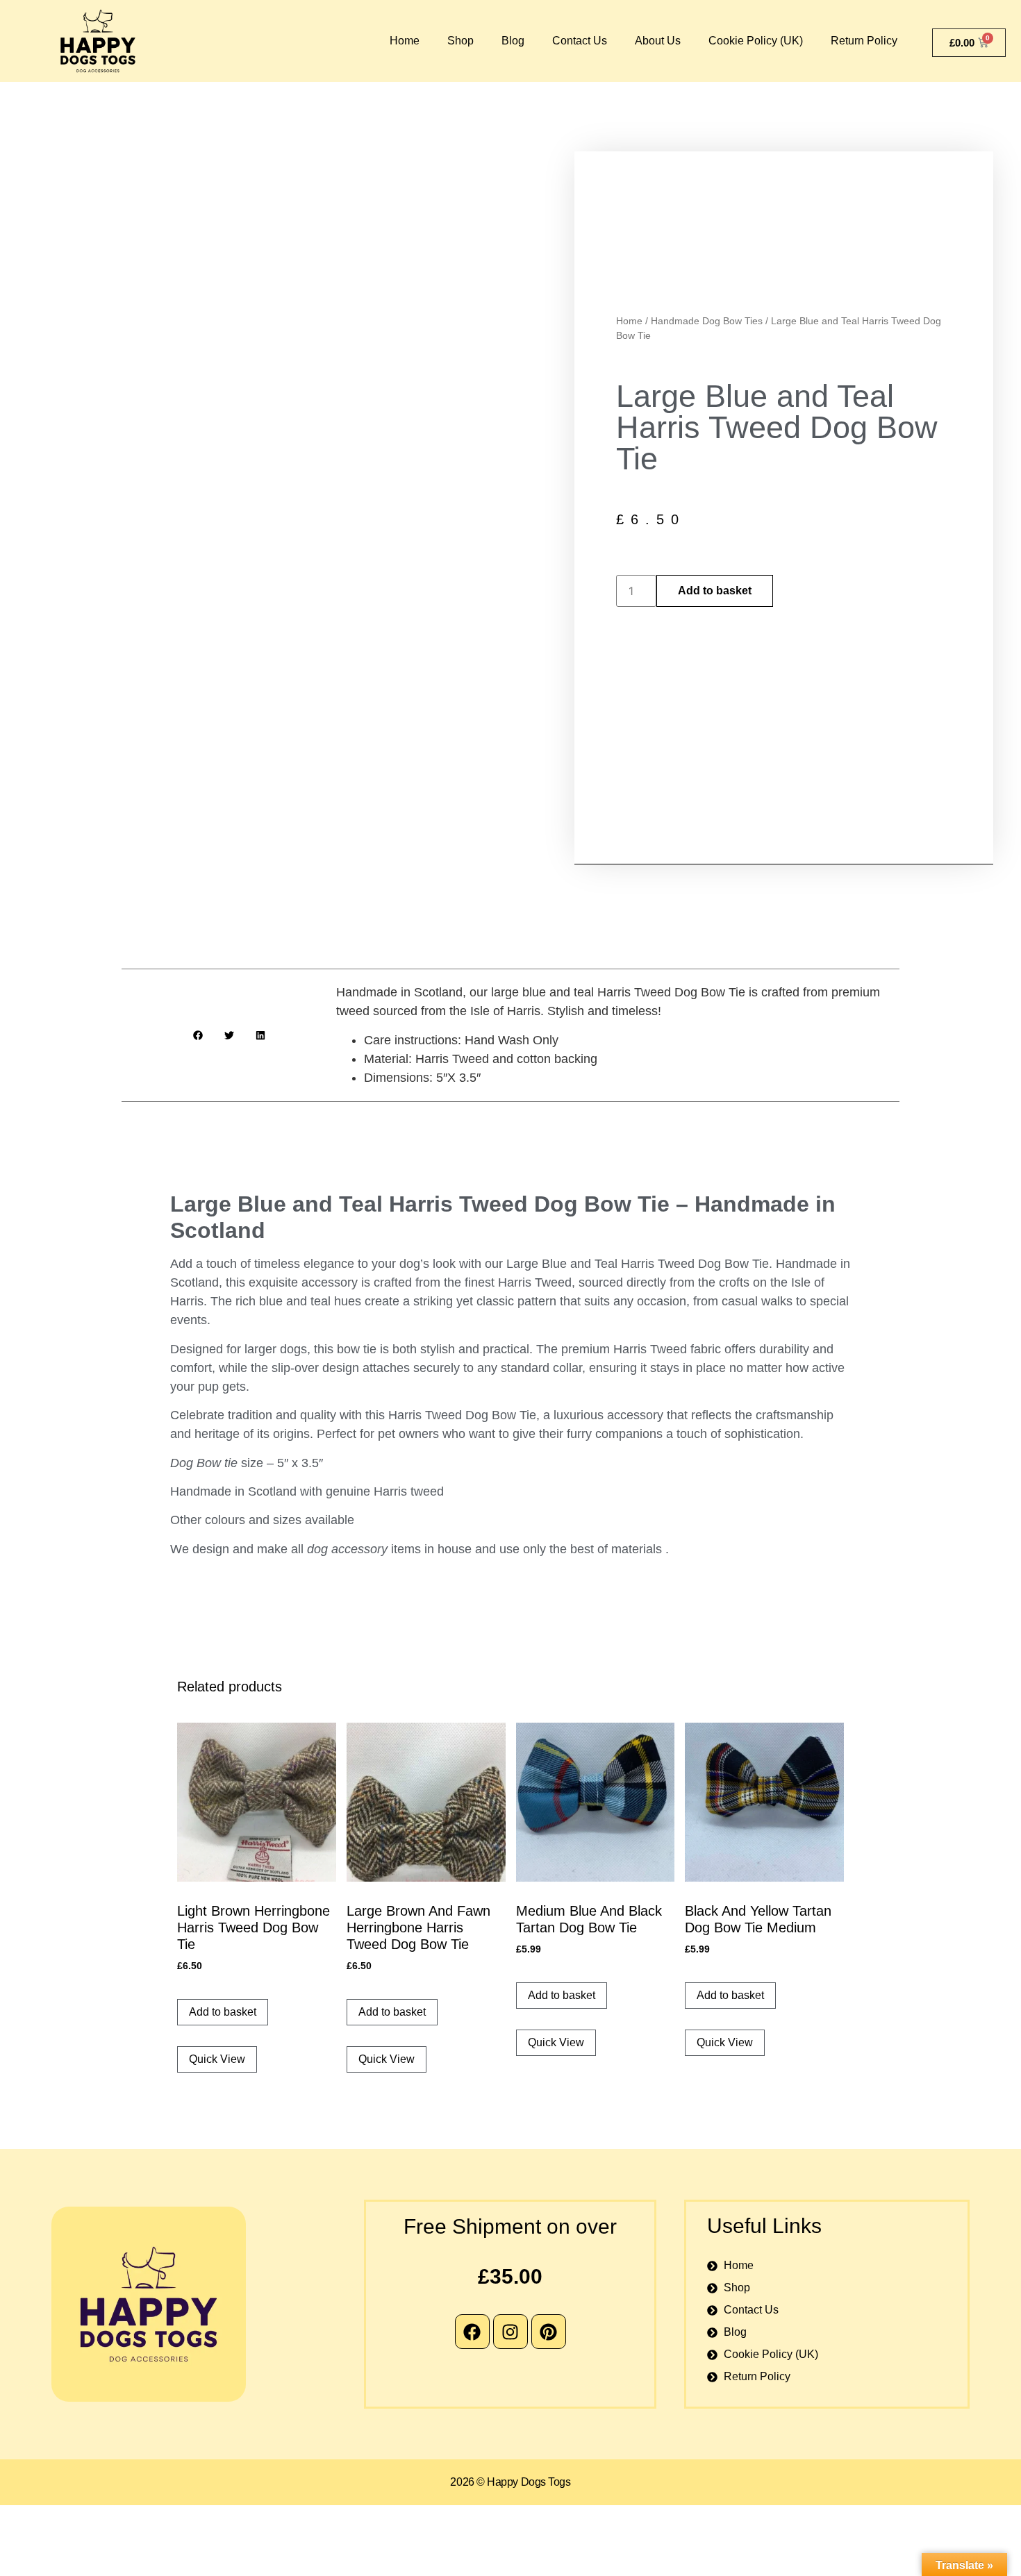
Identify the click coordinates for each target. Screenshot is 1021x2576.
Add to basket (715, 591)
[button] (198, 1035)
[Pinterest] (549, 2332)
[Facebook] (472, 2332)
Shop (460, 41)
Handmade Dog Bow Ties (707, 321)
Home (405, 41)
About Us (658, 41)
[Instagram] (510, 2332)
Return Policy (864, 41)
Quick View (217, 2059)
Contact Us (580, 41)
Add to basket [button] (223, 2012)
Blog (513, 41)
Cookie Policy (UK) (756, 41)
